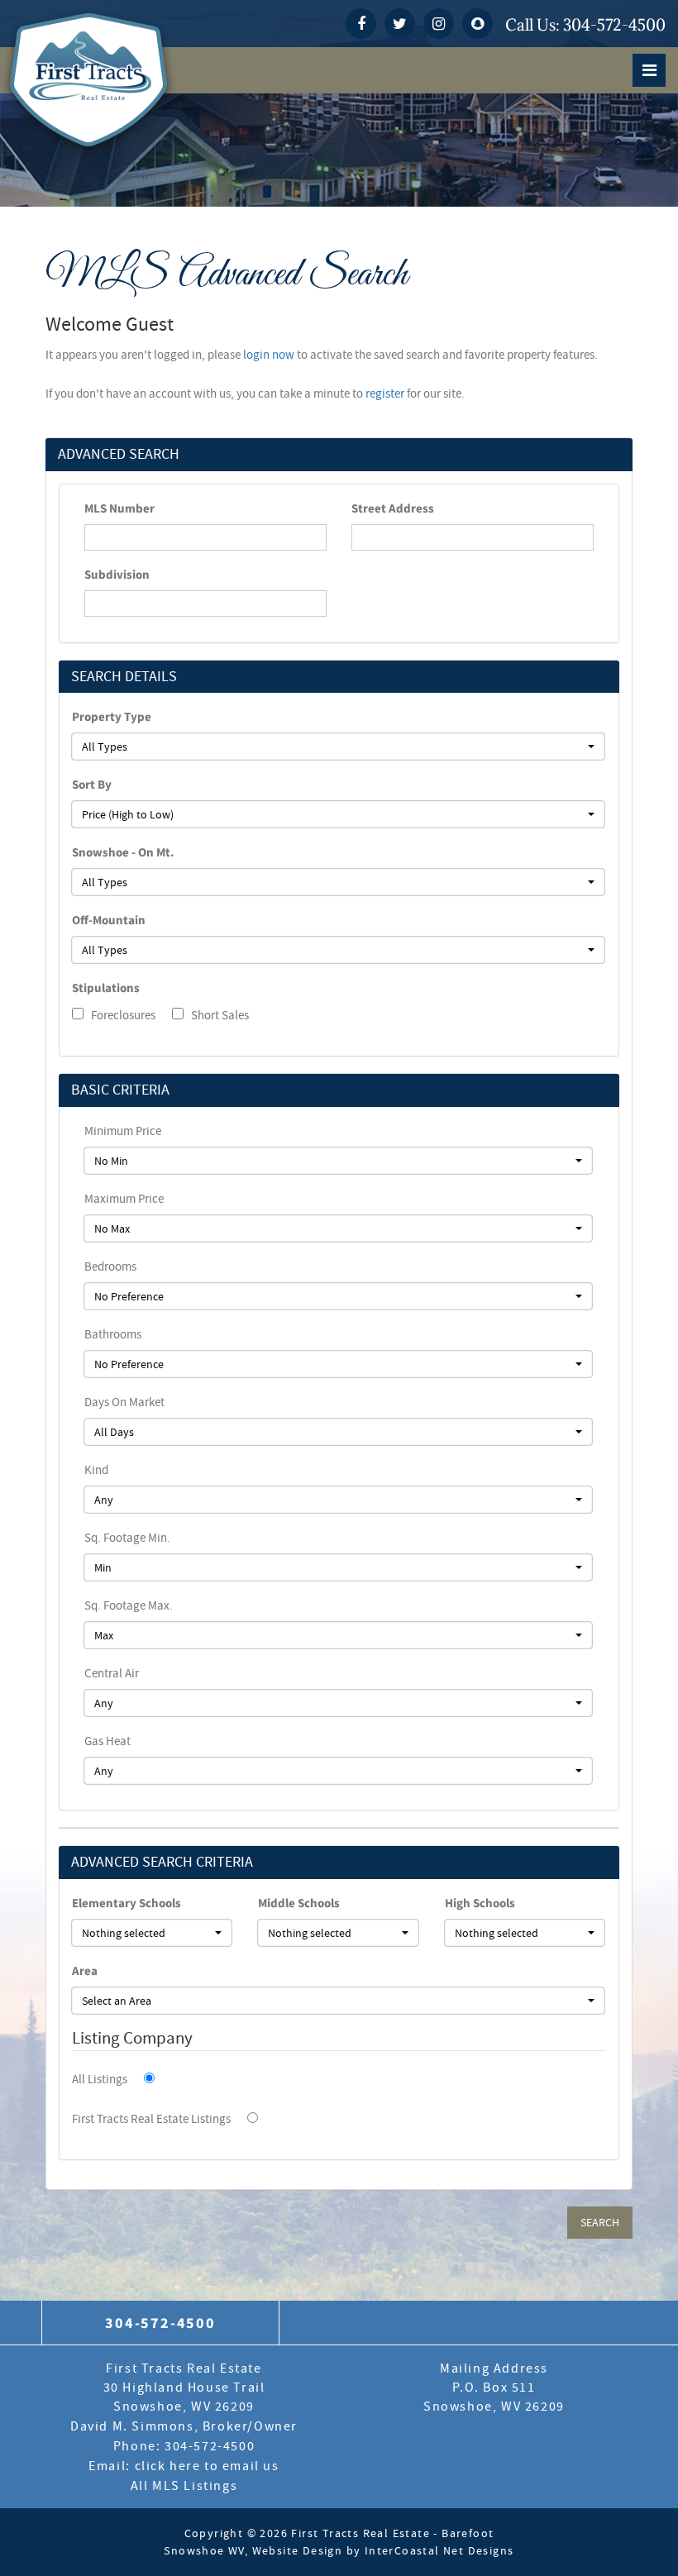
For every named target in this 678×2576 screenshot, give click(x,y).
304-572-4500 (614, 25)
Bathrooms (113, 1334)
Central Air (112, 1673)
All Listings (100, 2079)
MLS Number (119, 508)
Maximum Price (124, 1199)
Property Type (112, 716)
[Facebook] (361, 24)
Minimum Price (123, 1131)
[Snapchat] (477, 24)
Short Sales (219, 1015)
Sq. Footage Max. (129, 1605)
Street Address (393, 508)
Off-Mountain (109, 920)
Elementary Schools (127, 1903)
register (385, 394)
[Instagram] (439, 24)
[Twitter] (400, 24)
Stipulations (106, 987)
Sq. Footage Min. (127, 1538)
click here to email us (207, 2466)
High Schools (480, 1903)
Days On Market (124, 1402)
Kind (96, 1470)
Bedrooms (110, 1267)
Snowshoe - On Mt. (123, 852)
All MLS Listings (184, 2486)
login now (269, 355)
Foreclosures (122, 1015)
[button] (338, 747)
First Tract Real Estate (339, 2359)
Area (85, 1970)
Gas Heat (107, 1741)
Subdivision (117, 574)
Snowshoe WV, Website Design (253, 2550)
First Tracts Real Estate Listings (151, 2119)
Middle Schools (299, 1903)
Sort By (92, 784)
